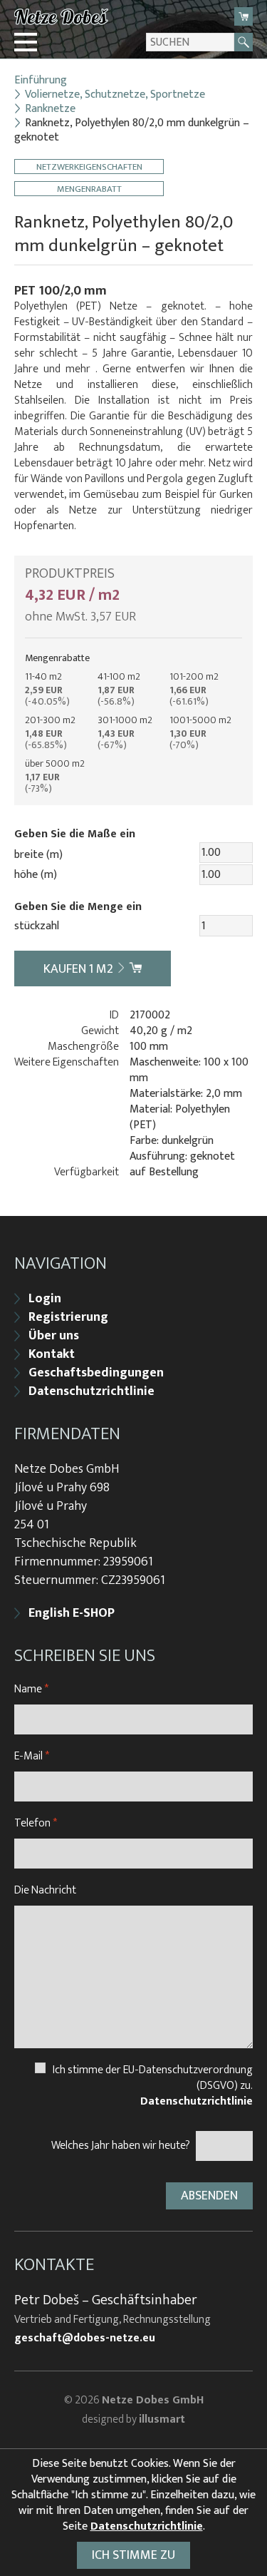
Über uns (54, 1336)
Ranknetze (50, 109)
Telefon (36, 1823)
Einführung (41, 81)
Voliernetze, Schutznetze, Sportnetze (115, 95)
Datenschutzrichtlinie (91, 1391)
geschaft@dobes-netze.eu (85, 2339)
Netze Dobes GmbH (153, 2400)
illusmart (162, 2419)
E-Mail (32, 1756)
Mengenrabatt (89, 189)
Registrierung (68, 1317)
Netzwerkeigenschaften (89, 167)
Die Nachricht (45, 1890)
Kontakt (52, 1354)
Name (31, 1689)
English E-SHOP (72, 1613)
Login (45, 1299)
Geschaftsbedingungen (96, 1373)
